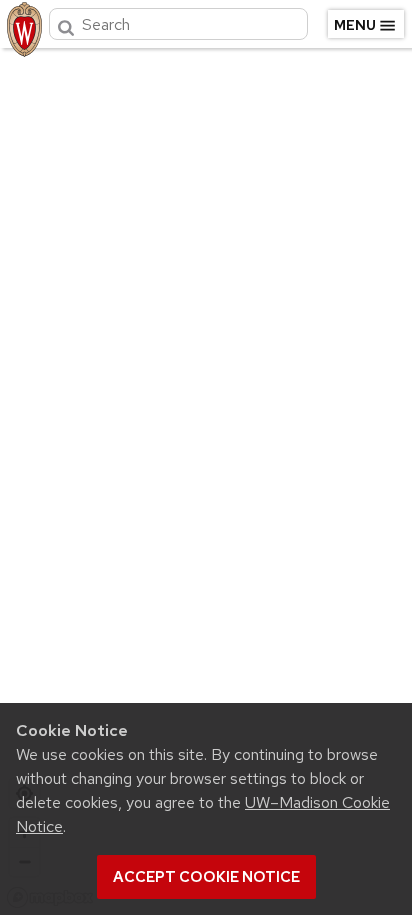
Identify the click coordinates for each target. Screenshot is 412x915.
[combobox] (178, 24)
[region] (206, 477)
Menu (355, 25)
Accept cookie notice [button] (206, 877)
